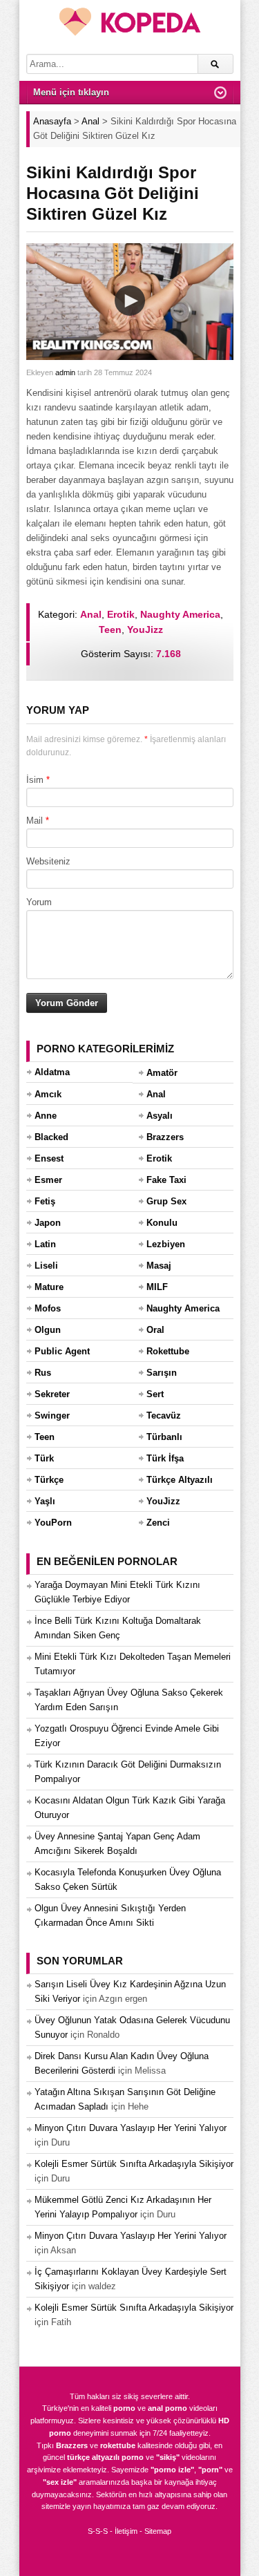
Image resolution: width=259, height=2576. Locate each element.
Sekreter (52, 1394)
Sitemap (158, 2531)
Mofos (48, 1308)
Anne (46, 1116)
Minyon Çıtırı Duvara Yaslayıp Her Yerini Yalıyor (131, 2128)
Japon (48, 1223)
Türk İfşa (165, 1458)
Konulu (162, 1223)
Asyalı (160, 1116)
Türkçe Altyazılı (180, 1480)
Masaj (159, 1266)
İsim (35, 780)
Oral (155, 1330)
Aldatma (52, 1072)
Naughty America (180, 614)
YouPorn (53, 1523)
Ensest (49, 1158)
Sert (155, 1394)
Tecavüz (164, 1415)
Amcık (48, 1094)
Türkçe (49, 1480)
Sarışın (162, 1373)
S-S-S (98, 2531)
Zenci (158, 1523)
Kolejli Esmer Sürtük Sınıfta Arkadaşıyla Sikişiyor (134, 2164)
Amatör (162, 1073)
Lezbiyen (166, 1244)
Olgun (48, 1330)
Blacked (51, 1137)
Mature (49, 1287)
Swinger (52, 1415)
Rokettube (168, 1351)
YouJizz (145, 629)
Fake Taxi (166, 1180)
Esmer (48, 1180)
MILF (157, 1287)
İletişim (126, 2531)
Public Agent (62, 1351)
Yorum (39, 902)
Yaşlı (45, 1501)
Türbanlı (164, 1437)
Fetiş (45, 1201)
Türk (44, 1458)
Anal (91, 614)
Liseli (46, 1266)
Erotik (121, 614)
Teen (110, 629)
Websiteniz (48, 861)
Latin (45, 1244)
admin (65, 372)
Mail (35, 821)
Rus (43, 1373)
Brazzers (165, 1137)
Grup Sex (166, 1201)
